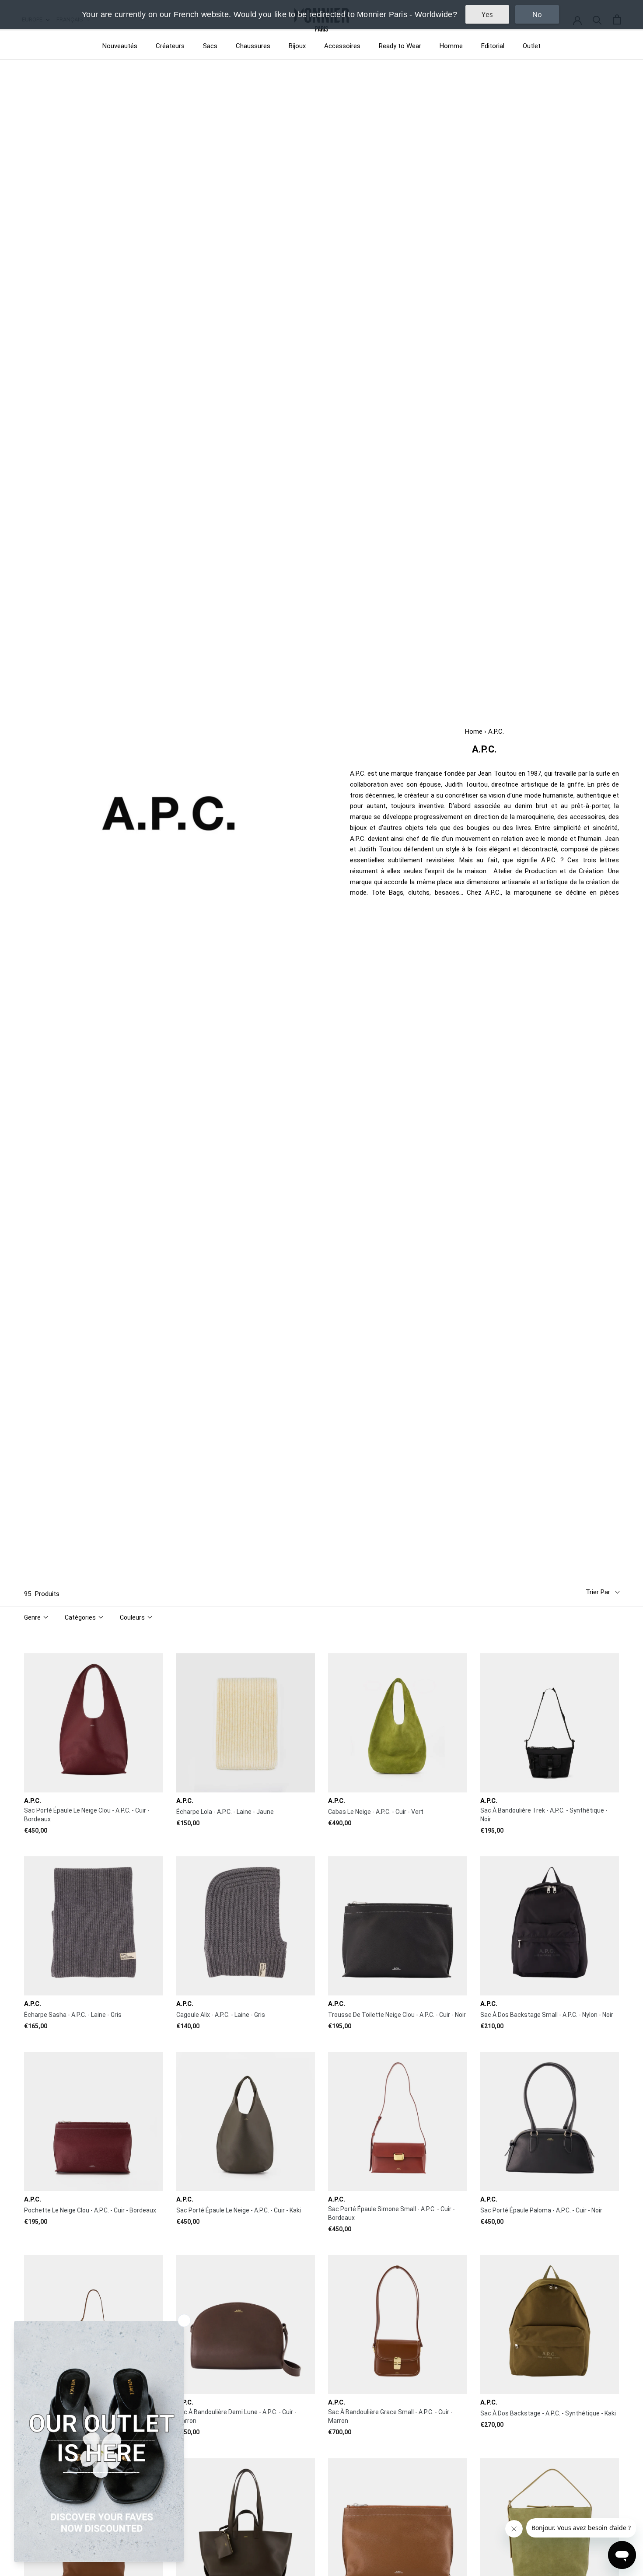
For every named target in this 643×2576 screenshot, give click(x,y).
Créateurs (170, 46)
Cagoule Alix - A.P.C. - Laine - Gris (221, 2015)
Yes (487, 14)
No (537, 14)
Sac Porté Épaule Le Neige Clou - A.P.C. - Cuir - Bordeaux (87, 1815)
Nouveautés (120, 46)
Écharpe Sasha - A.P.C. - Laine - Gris (73, 2015)
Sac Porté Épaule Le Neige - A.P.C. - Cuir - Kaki (239, 2210)
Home (474, 731)
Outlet (532, 46)
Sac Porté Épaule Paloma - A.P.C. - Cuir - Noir (541, 2210)
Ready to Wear (400, 46)
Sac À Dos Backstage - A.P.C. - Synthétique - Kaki (548, 2413)
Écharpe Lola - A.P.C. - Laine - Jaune (225, 1812)
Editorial (493, 46)
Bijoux (297, 46)
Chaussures (253, 46)
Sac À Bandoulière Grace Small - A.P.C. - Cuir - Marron (390, 2416)
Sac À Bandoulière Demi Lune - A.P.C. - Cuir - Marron (236, 2416)
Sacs (210, 46)
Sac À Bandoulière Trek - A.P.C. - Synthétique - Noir (544, 1815)
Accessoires (342, 46)
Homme (451, 46)
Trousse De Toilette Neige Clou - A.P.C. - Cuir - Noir (397, 2015)
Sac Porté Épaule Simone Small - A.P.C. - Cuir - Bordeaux (391, 2213)
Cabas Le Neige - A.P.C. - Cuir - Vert (376, 1812)
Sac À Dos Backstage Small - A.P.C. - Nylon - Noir (547, 2015)
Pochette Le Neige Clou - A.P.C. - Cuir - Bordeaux (90, 2210)
